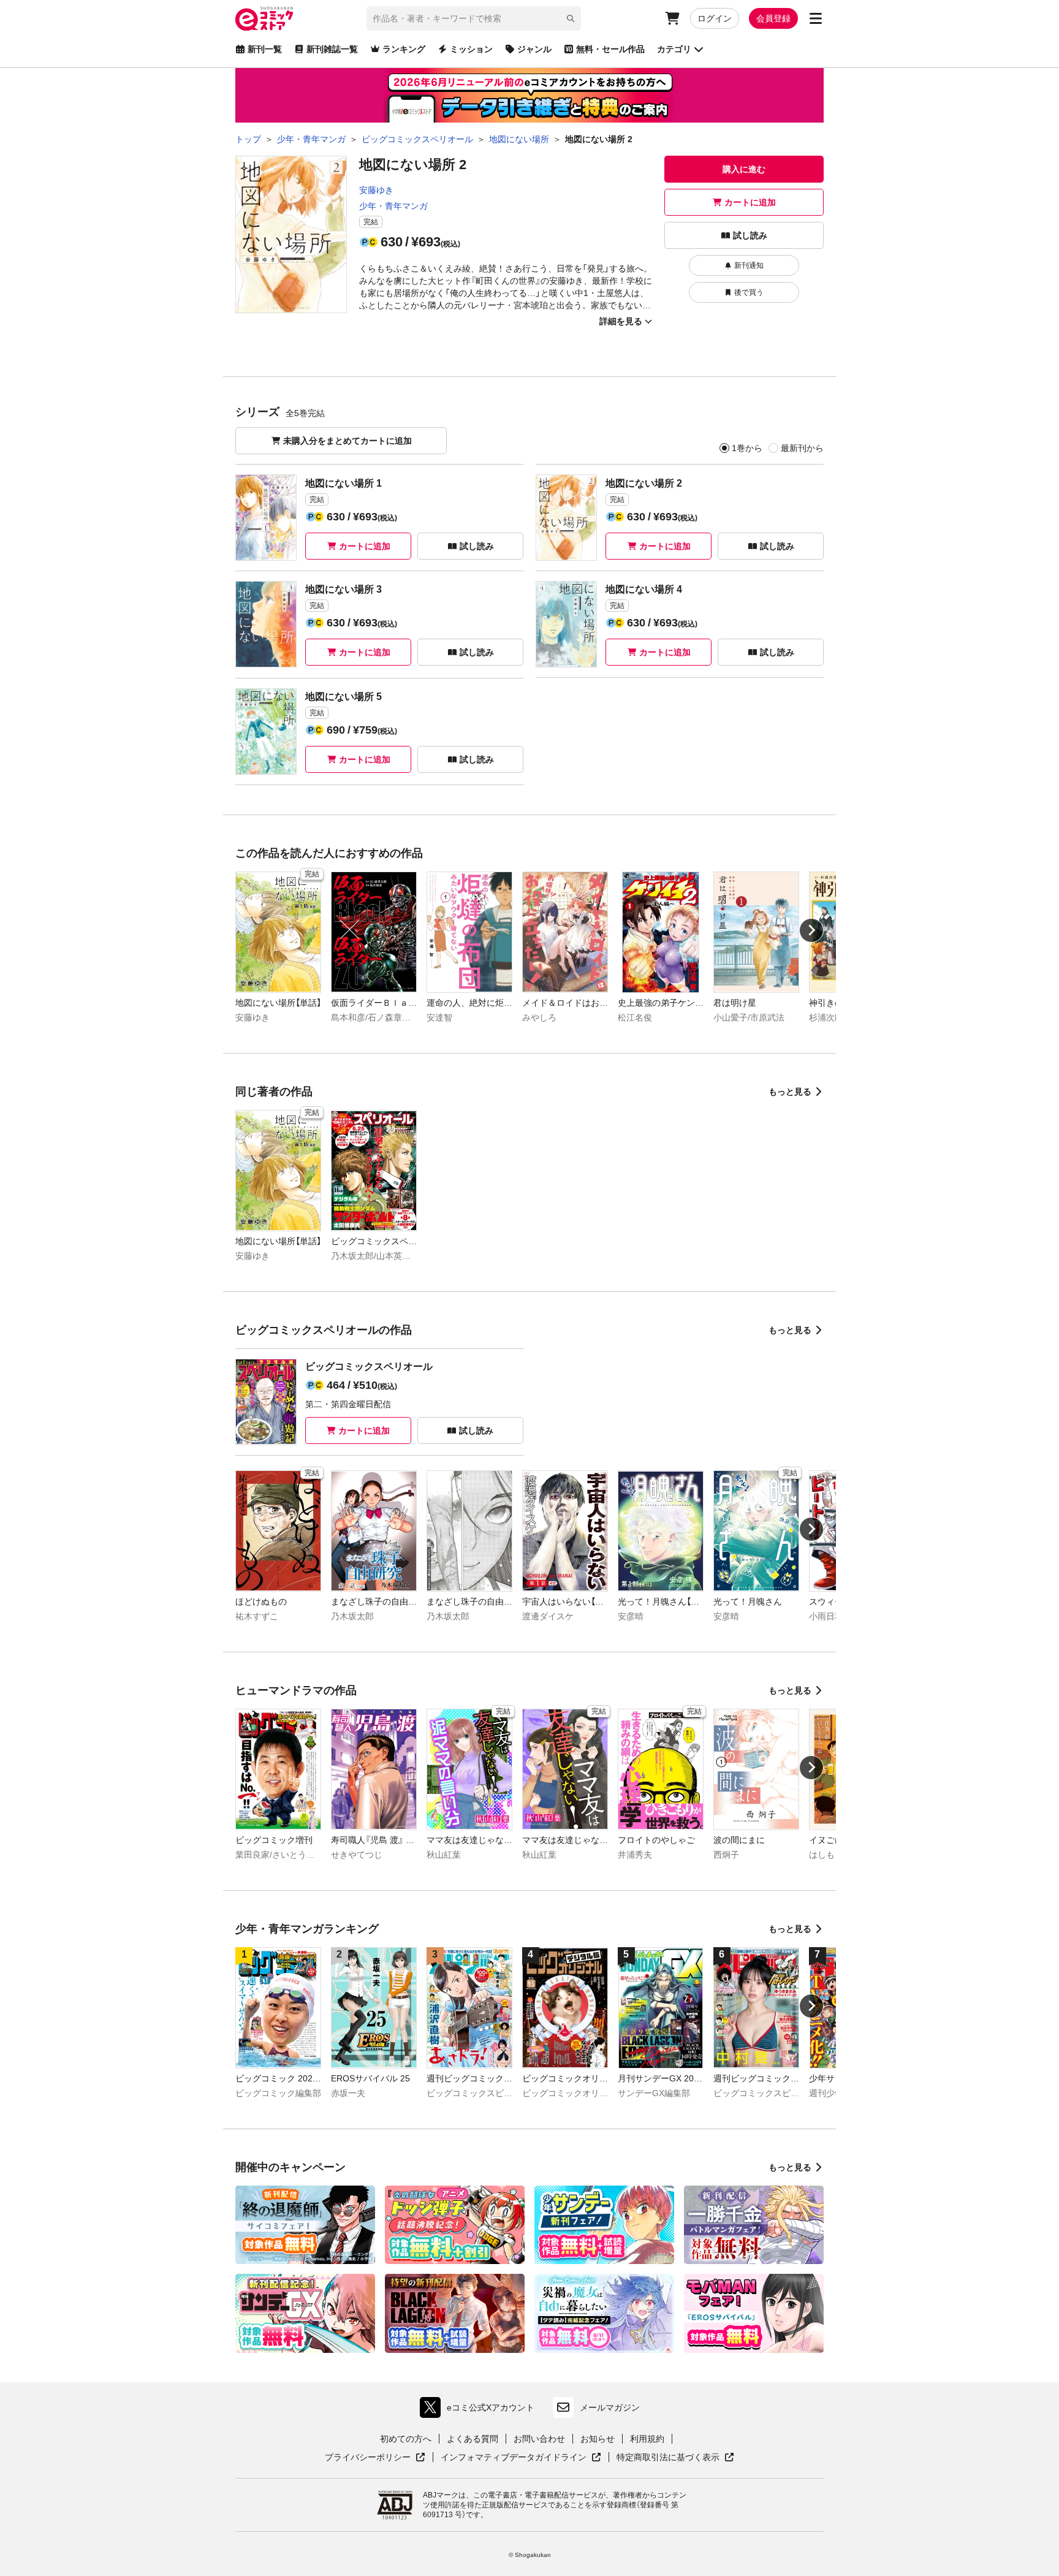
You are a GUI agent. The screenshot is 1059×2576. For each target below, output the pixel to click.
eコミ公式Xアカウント (480, 2410)
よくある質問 (473, 2439)
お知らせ (598, 2439)
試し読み (750, 235)
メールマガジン (610, 2407)
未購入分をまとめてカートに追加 (347, 441)
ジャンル (534, 49)
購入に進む (744, 169)
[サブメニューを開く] (816, 18)
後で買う (749, 292)
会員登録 (773, 18)
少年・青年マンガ (393, 206)
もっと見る (790, 1092)
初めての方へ (406, 2439)
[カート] (672, 18)
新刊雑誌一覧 (332, 49)
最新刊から (802, 448)
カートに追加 (750, 202)
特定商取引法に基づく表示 (675, 2458)
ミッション (471, 49)
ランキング (404, 49)
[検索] (571, 18)
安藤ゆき (376, 190)
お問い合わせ (539, 2439)
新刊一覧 (265, 49)
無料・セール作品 (610, 49)
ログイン (715, 18)
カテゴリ (674, 49)
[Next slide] (811, 930)
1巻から (747, 448)
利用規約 (647, 2439)
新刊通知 (749, 265)
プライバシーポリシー (375, 2458)
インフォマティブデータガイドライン (514, 2458)
